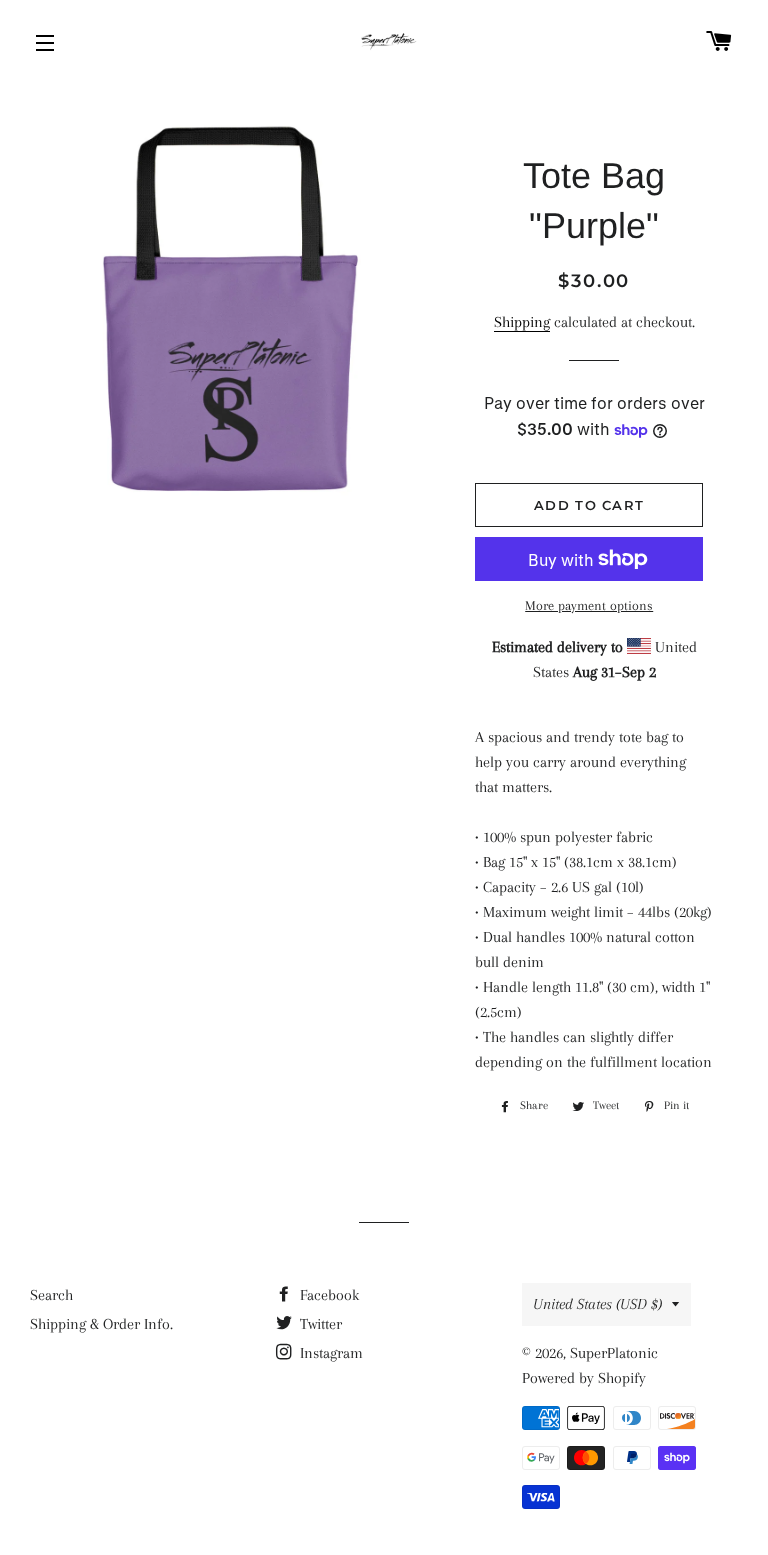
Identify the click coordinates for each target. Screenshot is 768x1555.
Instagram (329, 1353)
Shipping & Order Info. (101, 1324)
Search (51, 1295)
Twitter (319, 1324)
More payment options (589, 605)
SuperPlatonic (614, 1353)
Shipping (522, 322)
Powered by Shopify (584, 1378)
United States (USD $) (597, 1304)
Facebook (327, 1295)
